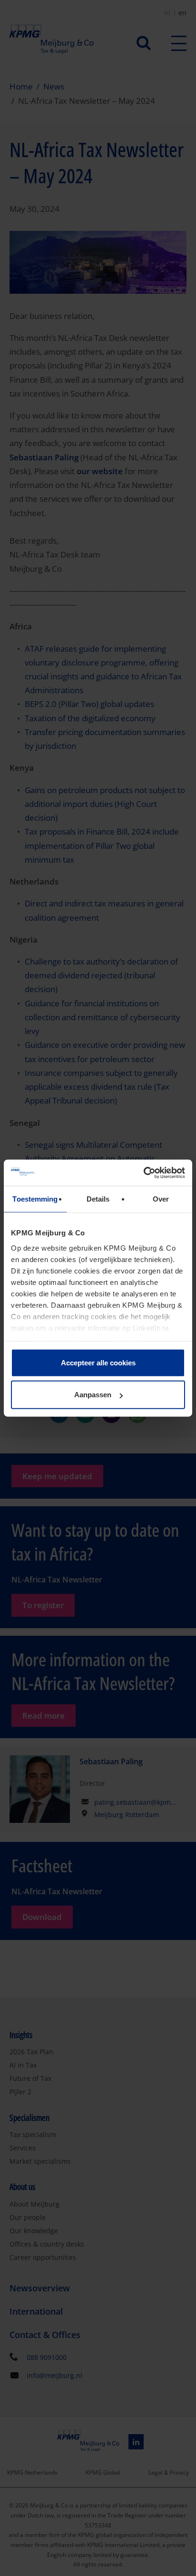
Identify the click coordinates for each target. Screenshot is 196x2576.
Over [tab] (161, 1199)
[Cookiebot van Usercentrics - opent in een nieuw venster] (143, 1173)
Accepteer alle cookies (98, 1363)
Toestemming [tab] (35, 1199)
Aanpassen (93, 1395)
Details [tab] (98, 1199)
